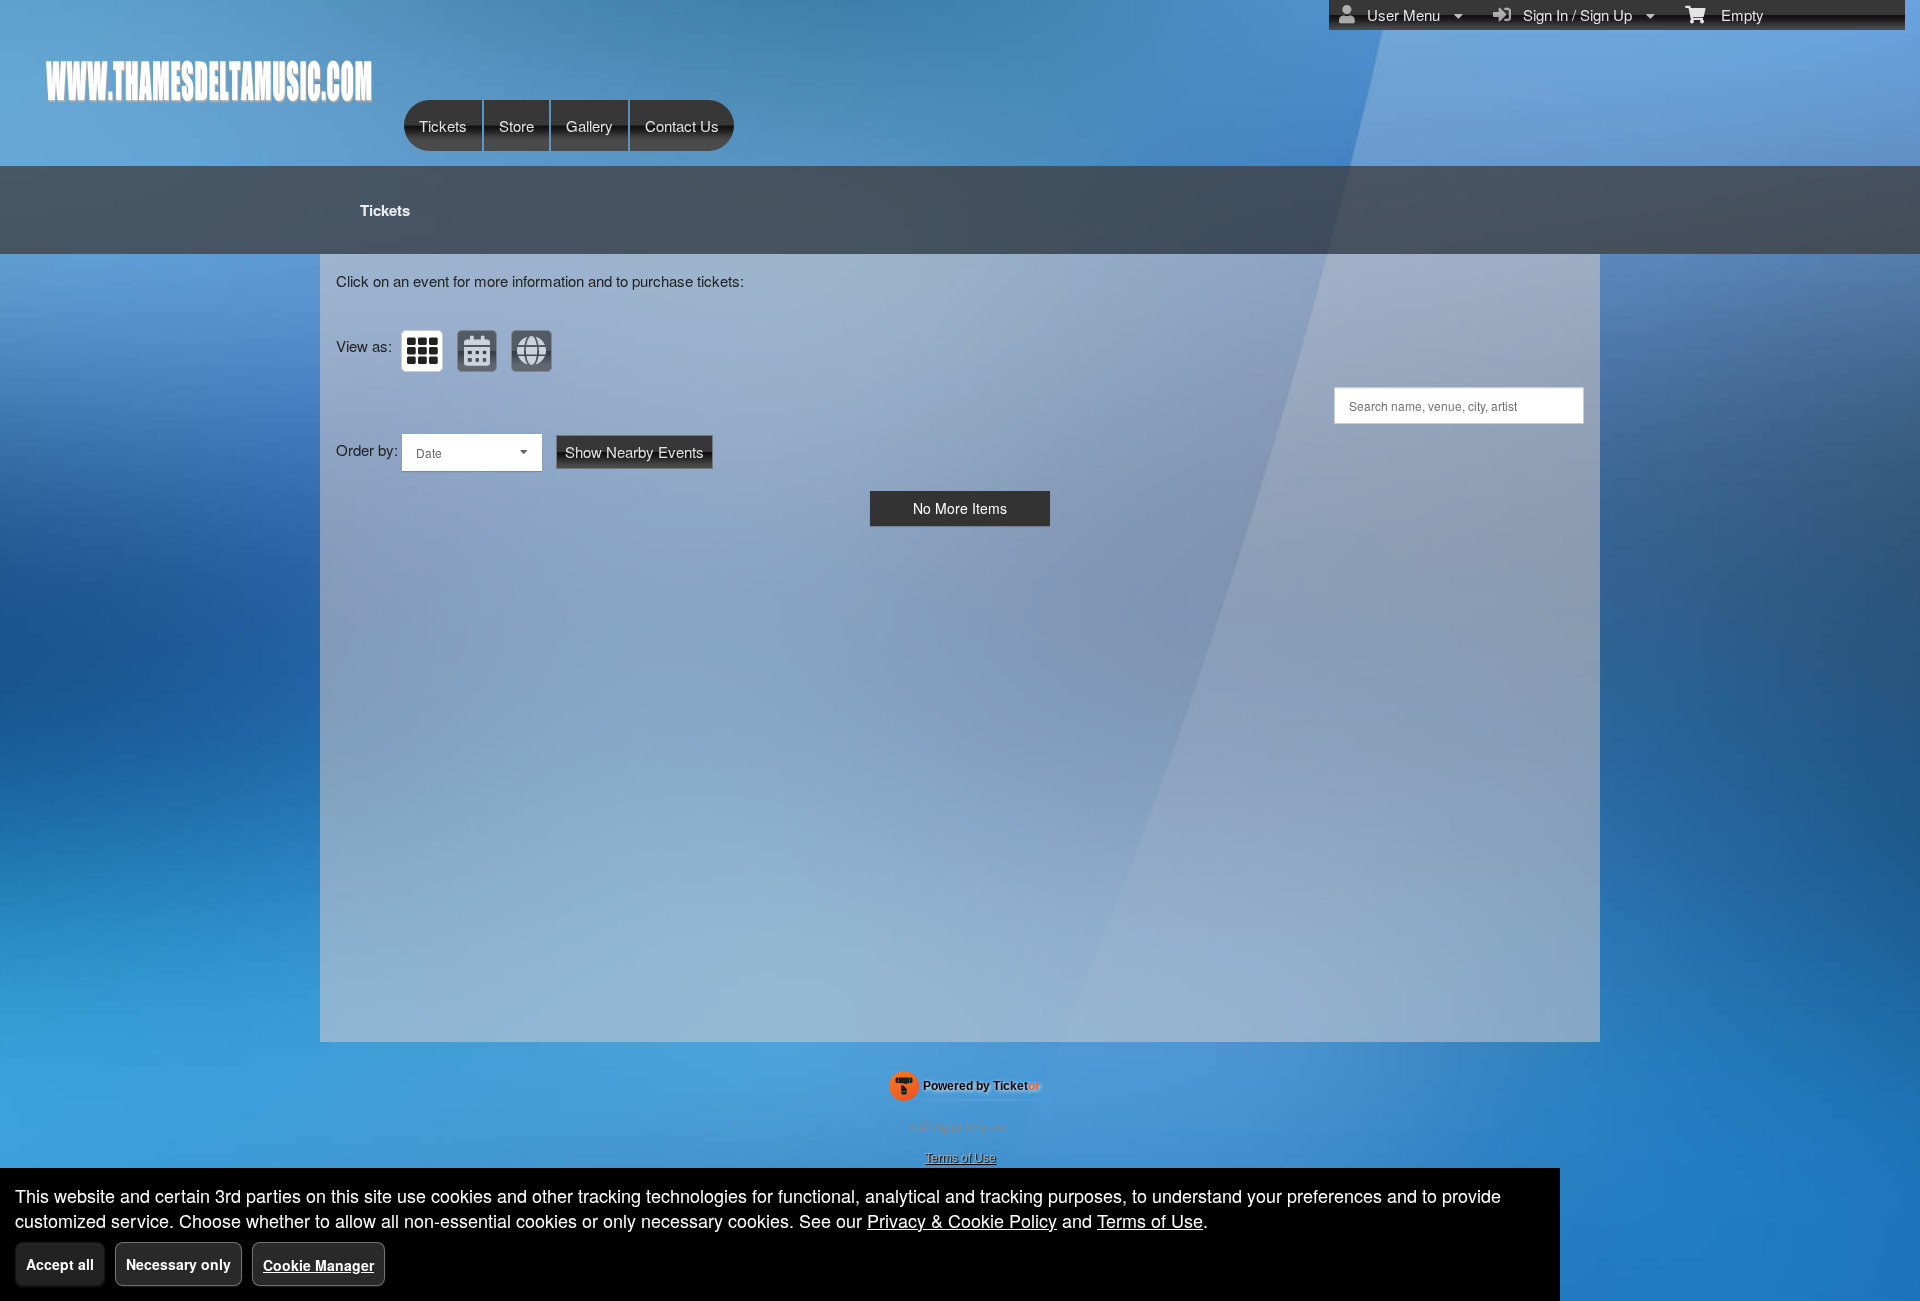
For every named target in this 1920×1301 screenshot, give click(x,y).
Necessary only (178, 1264)
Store (516, 125)
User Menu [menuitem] (1399, 14)
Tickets (443, 125)
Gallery (589, 125)
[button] (422, 351)
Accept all (60, 1264)
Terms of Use (960, 1156)
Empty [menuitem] (1734, 14)
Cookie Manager (318, 1265)
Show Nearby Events (634, 451)
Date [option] (429, 452)
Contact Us (682, 125)
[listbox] (472, 452)
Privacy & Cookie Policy (962, 1220)
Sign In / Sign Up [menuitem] (1573, 14)
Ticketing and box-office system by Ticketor (964, 1090)
